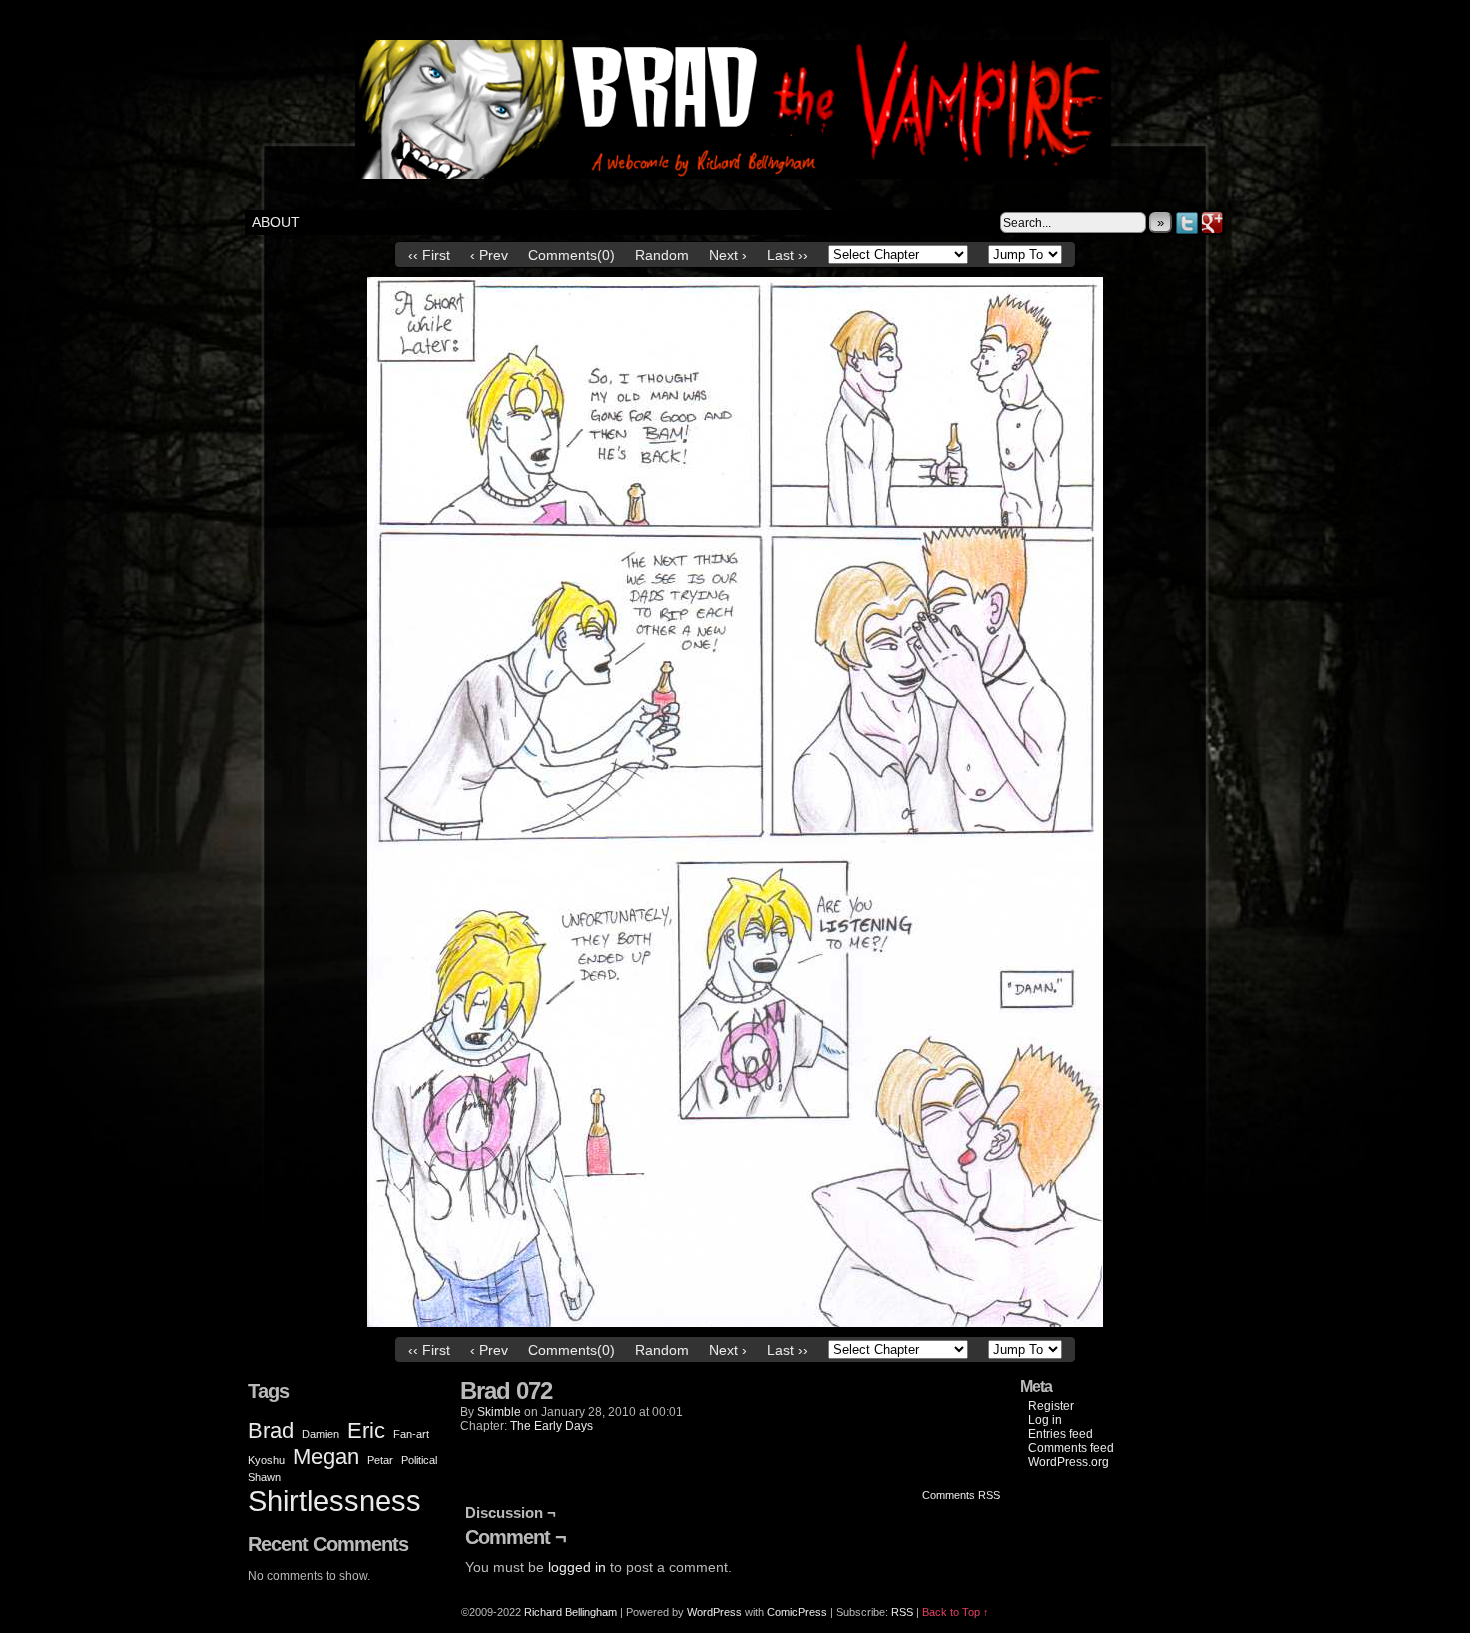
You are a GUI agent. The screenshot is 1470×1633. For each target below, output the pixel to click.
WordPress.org (1068, 1462)
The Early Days (551, 1426)
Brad (271, 1430)
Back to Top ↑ (955, 1612)
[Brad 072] (735, 1322)
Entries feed (1060, 1434)
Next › (728, 255)
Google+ (1212, 222)
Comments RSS (961, 1495)
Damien (320, 1434)
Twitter (1187, 222)
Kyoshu (266, 1460)
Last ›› (787, 255)
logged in (577, 1567)
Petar (380, 1460)
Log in (1045, 1420)
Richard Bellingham (570, 1612)
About (276, 222)
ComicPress (797, 1612)
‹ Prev (489, 255)
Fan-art (411, 1434)
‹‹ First (429, 255)
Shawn (264, 1477)
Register (1051, 1406)
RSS (902, 1612)
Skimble (499, 1412)
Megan (326, 1456)
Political (419, 1460)
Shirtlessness (334, 1500)
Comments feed (1071, 1448)
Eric (366, 1430)
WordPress (714, 1612)
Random (662, 255)
